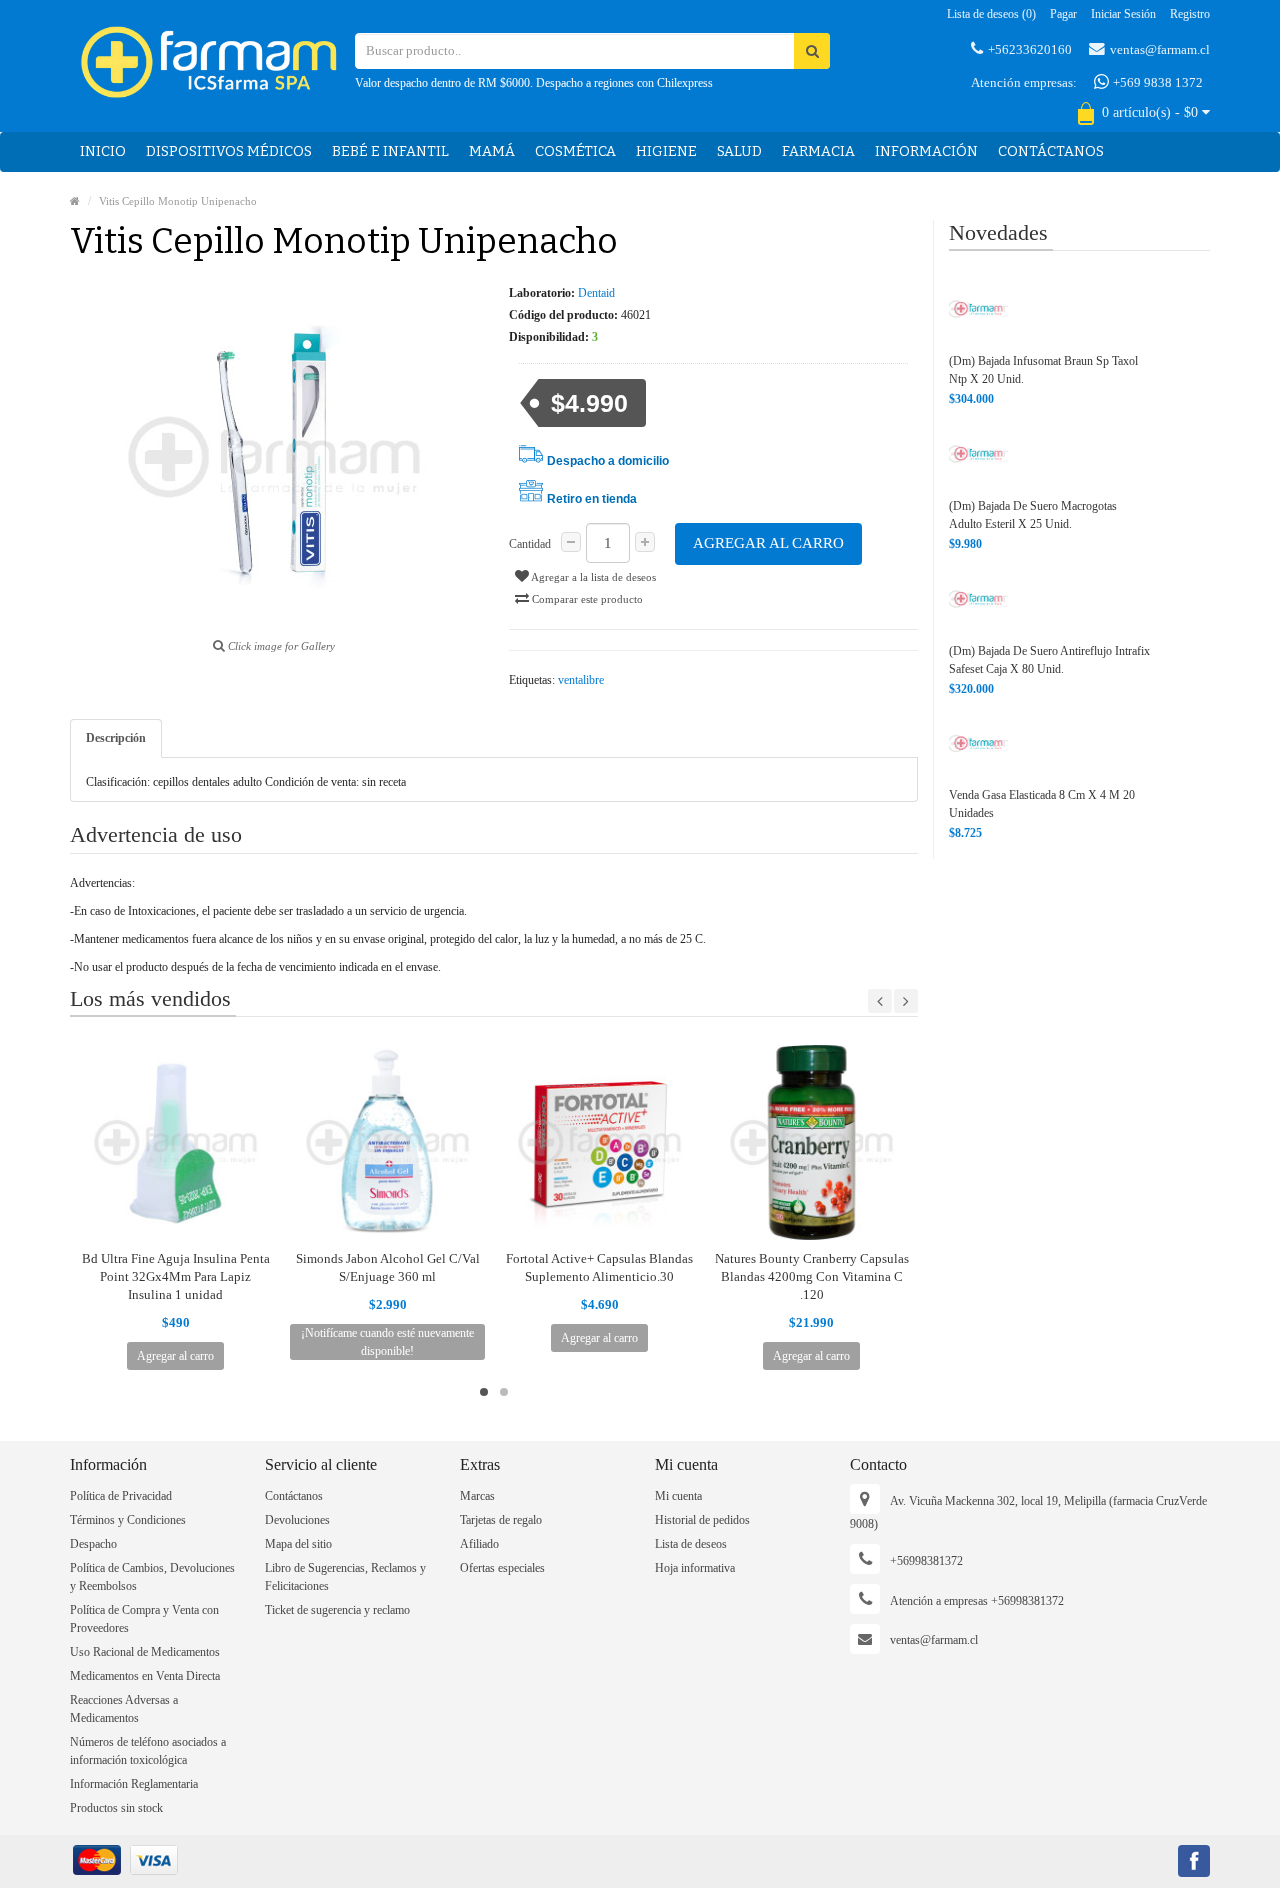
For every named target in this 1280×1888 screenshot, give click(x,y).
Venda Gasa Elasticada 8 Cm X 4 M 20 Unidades (1042, 804)
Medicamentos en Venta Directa (145, 1676)
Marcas (477, 1496)
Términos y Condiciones (128, 1520)
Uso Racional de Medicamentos (145, 1652)
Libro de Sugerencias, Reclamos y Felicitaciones (345, 1577)
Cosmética (575, 151)
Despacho (93, 1544)
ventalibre (581, 680)
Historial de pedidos (702, 1520)
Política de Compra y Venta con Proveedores (144, 1619)
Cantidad (530, 544)
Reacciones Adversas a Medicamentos (124, 1709)
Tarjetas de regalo (501, 1520)
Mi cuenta (678, 1496)
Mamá (492, 151)
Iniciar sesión (1123, 14)
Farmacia (818, 151)
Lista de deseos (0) (991, 14)
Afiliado (479, 1544)
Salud (739, 151)
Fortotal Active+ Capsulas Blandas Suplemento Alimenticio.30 (599, 1267)
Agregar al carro (768, 543)
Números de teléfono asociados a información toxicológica (148, 1751)
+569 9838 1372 (1156, 82)
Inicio (103, 151)
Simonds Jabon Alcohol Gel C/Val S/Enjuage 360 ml (388, 1267)
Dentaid (596, 293)
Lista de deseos (691, 1544)
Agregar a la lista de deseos (592, 577)
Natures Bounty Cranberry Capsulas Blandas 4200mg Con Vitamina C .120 (812, 1276)
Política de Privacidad (121, 1496)
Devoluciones (297, 1520)
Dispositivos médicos (229, 151)
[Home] (75, 201)
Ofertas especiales (502, 1568)
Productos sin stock (116, 1808)
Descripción (116, 738)
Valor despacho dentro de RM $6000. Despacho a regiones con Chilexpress (534, 83)
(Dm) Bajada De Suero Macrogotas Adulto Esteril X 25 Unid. (1033, 515)
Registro (1190, 14)
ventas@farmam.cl (1160, 49)
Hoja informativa (695, 1568)
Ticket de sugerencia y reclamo (337, 1610)
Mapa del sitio (298, 1544)
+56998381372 (926, 1561)
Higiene (666, 151)
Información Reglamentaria (134, 1784)
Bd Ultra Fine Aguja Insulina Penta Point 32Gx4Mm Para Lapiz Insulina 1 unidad (176, 1276)
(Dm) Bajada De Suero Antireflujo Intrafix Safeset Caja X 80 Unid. (1049, 660)
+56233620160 (1030, 49)
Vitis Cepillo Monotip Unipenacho (178, 201)
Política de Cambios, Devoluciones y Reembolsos (152, 1577)
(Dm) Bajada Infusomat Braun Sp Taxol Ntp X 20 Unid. (1043, 370)
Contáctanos (1051, 151)
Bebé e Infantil (390, 151)
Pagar (1063, 14)
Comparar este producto (586, 599)
